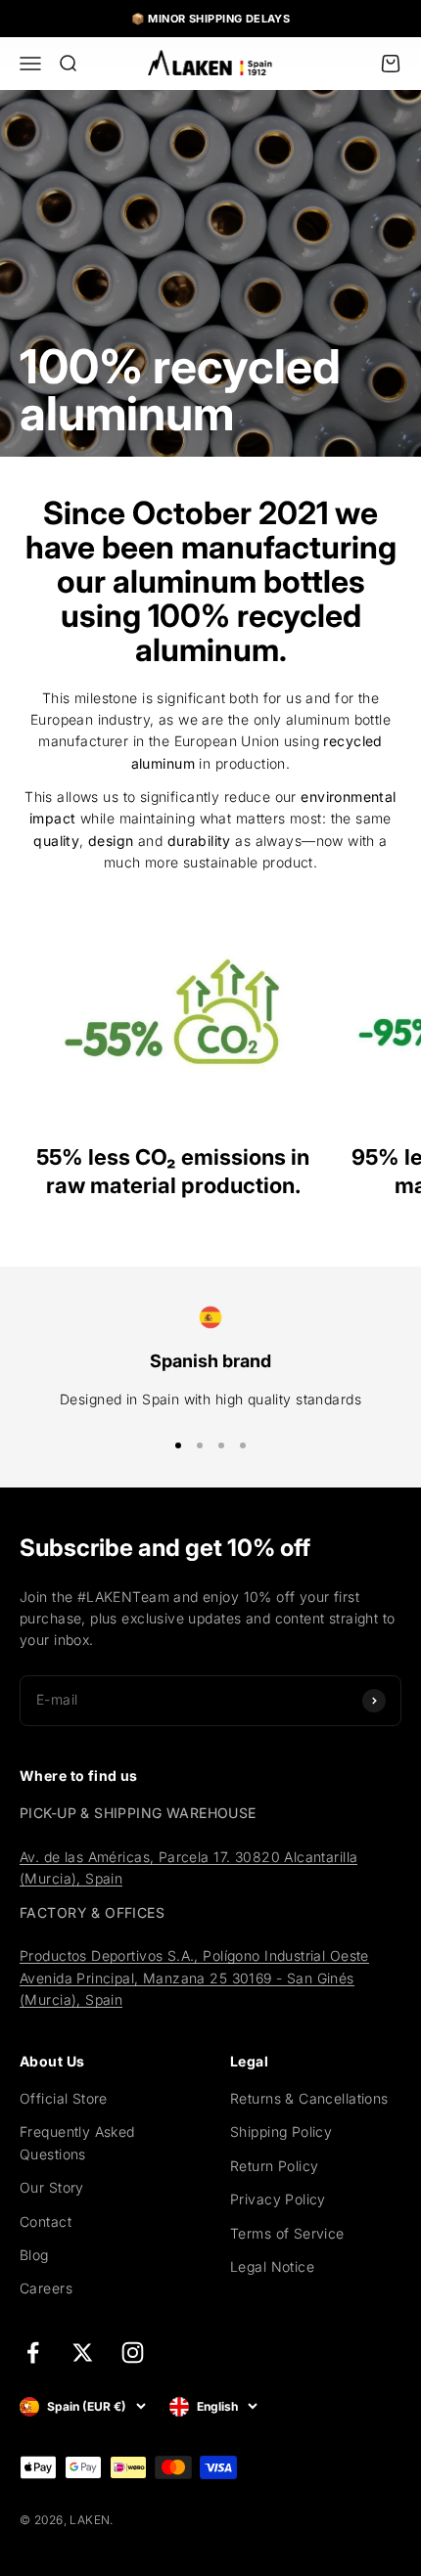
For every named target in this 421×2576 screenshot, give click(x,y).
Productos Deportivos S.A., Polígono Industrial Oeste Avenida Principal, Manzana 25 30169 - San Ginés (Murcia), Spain (194, 1977)
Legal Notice (272, 2266)
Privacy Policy (278, 2199)
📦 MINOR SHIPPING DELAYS (211, 19)
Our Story (52, 2187)
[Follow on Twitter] (83, 2353)
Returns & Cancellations (309, 2098)
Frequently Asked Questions (77, 2142)
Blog (34, 2255)
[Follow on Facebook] (33, 2353)
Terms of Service (287, 2233)
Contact (46, 2221)
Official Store (64, 2098)
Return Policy (274, 2166)
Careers (46, 2288)
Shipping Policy (281, 2132)
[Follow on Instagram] (133, 2353)
